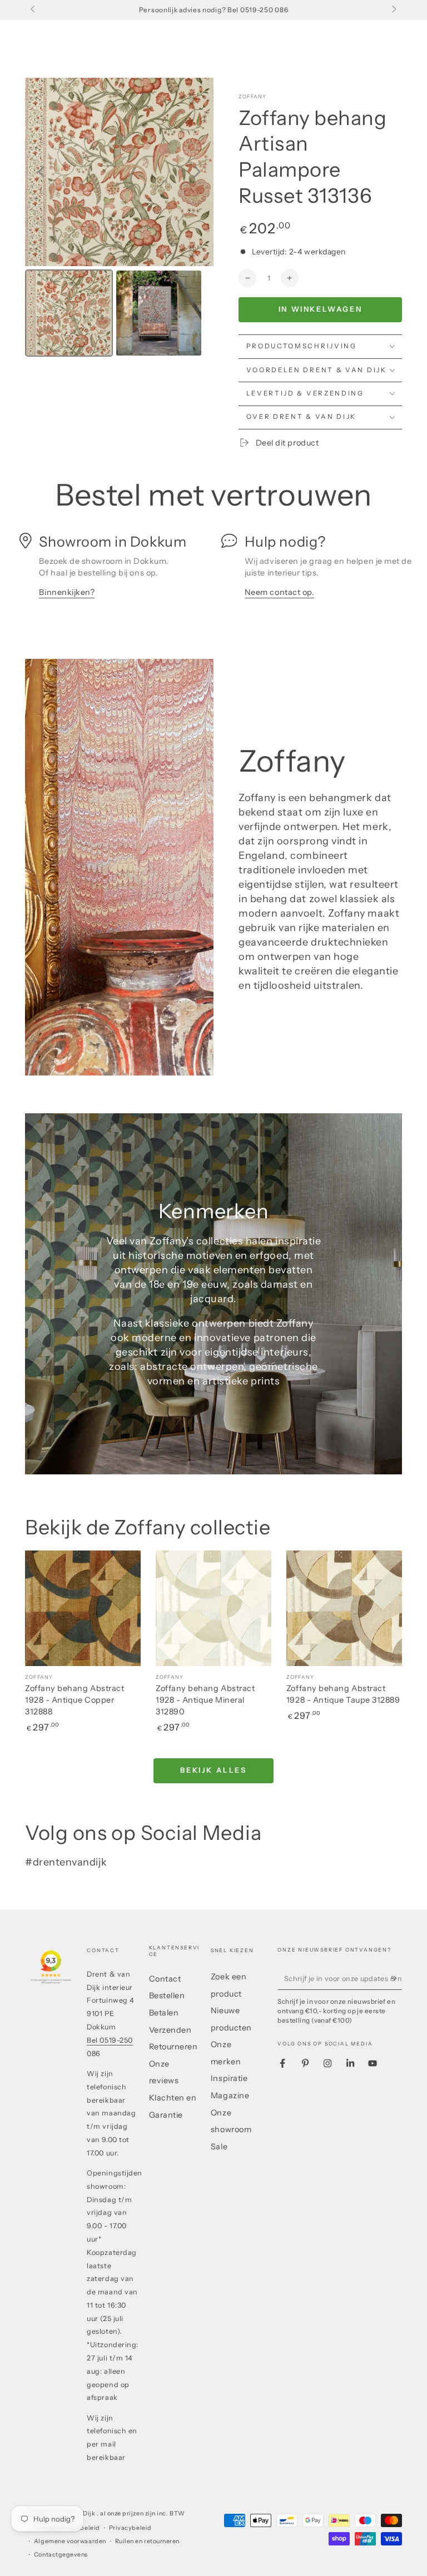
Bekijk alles (213, 1770)
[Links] (34, 10)
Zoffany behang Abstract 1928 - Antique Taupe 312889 (343, 1694)
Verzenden (170, 2030)
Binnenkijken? (67, 592)
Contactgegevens (61, 2555)
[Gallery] (119, 219)
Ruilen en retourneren (147, 2541)
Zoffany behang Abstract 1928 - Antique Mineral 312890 (205, 1700)
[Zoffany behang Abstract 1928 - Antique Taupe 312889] (344, 1608)
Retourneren (173, 2047)
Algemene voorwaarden (70, 2541)
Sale (219, 2147)
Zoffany (252, 96)
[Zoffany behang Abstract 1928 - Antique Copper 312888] (83, 1608)
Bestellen (167, 1995)
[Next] (197, 172)
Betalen (164, 2013)
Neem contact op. (280, 592)
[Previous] (41, 172)
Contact (165, 1979)
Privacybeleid (130, 2528)
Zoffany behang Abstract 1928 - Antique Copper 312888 (75, 1700)
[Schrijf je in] (396, 1978)
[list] (213, 571)
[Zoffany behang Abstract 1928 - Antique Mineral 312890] (213, 1608)
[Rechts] (393, 10)
